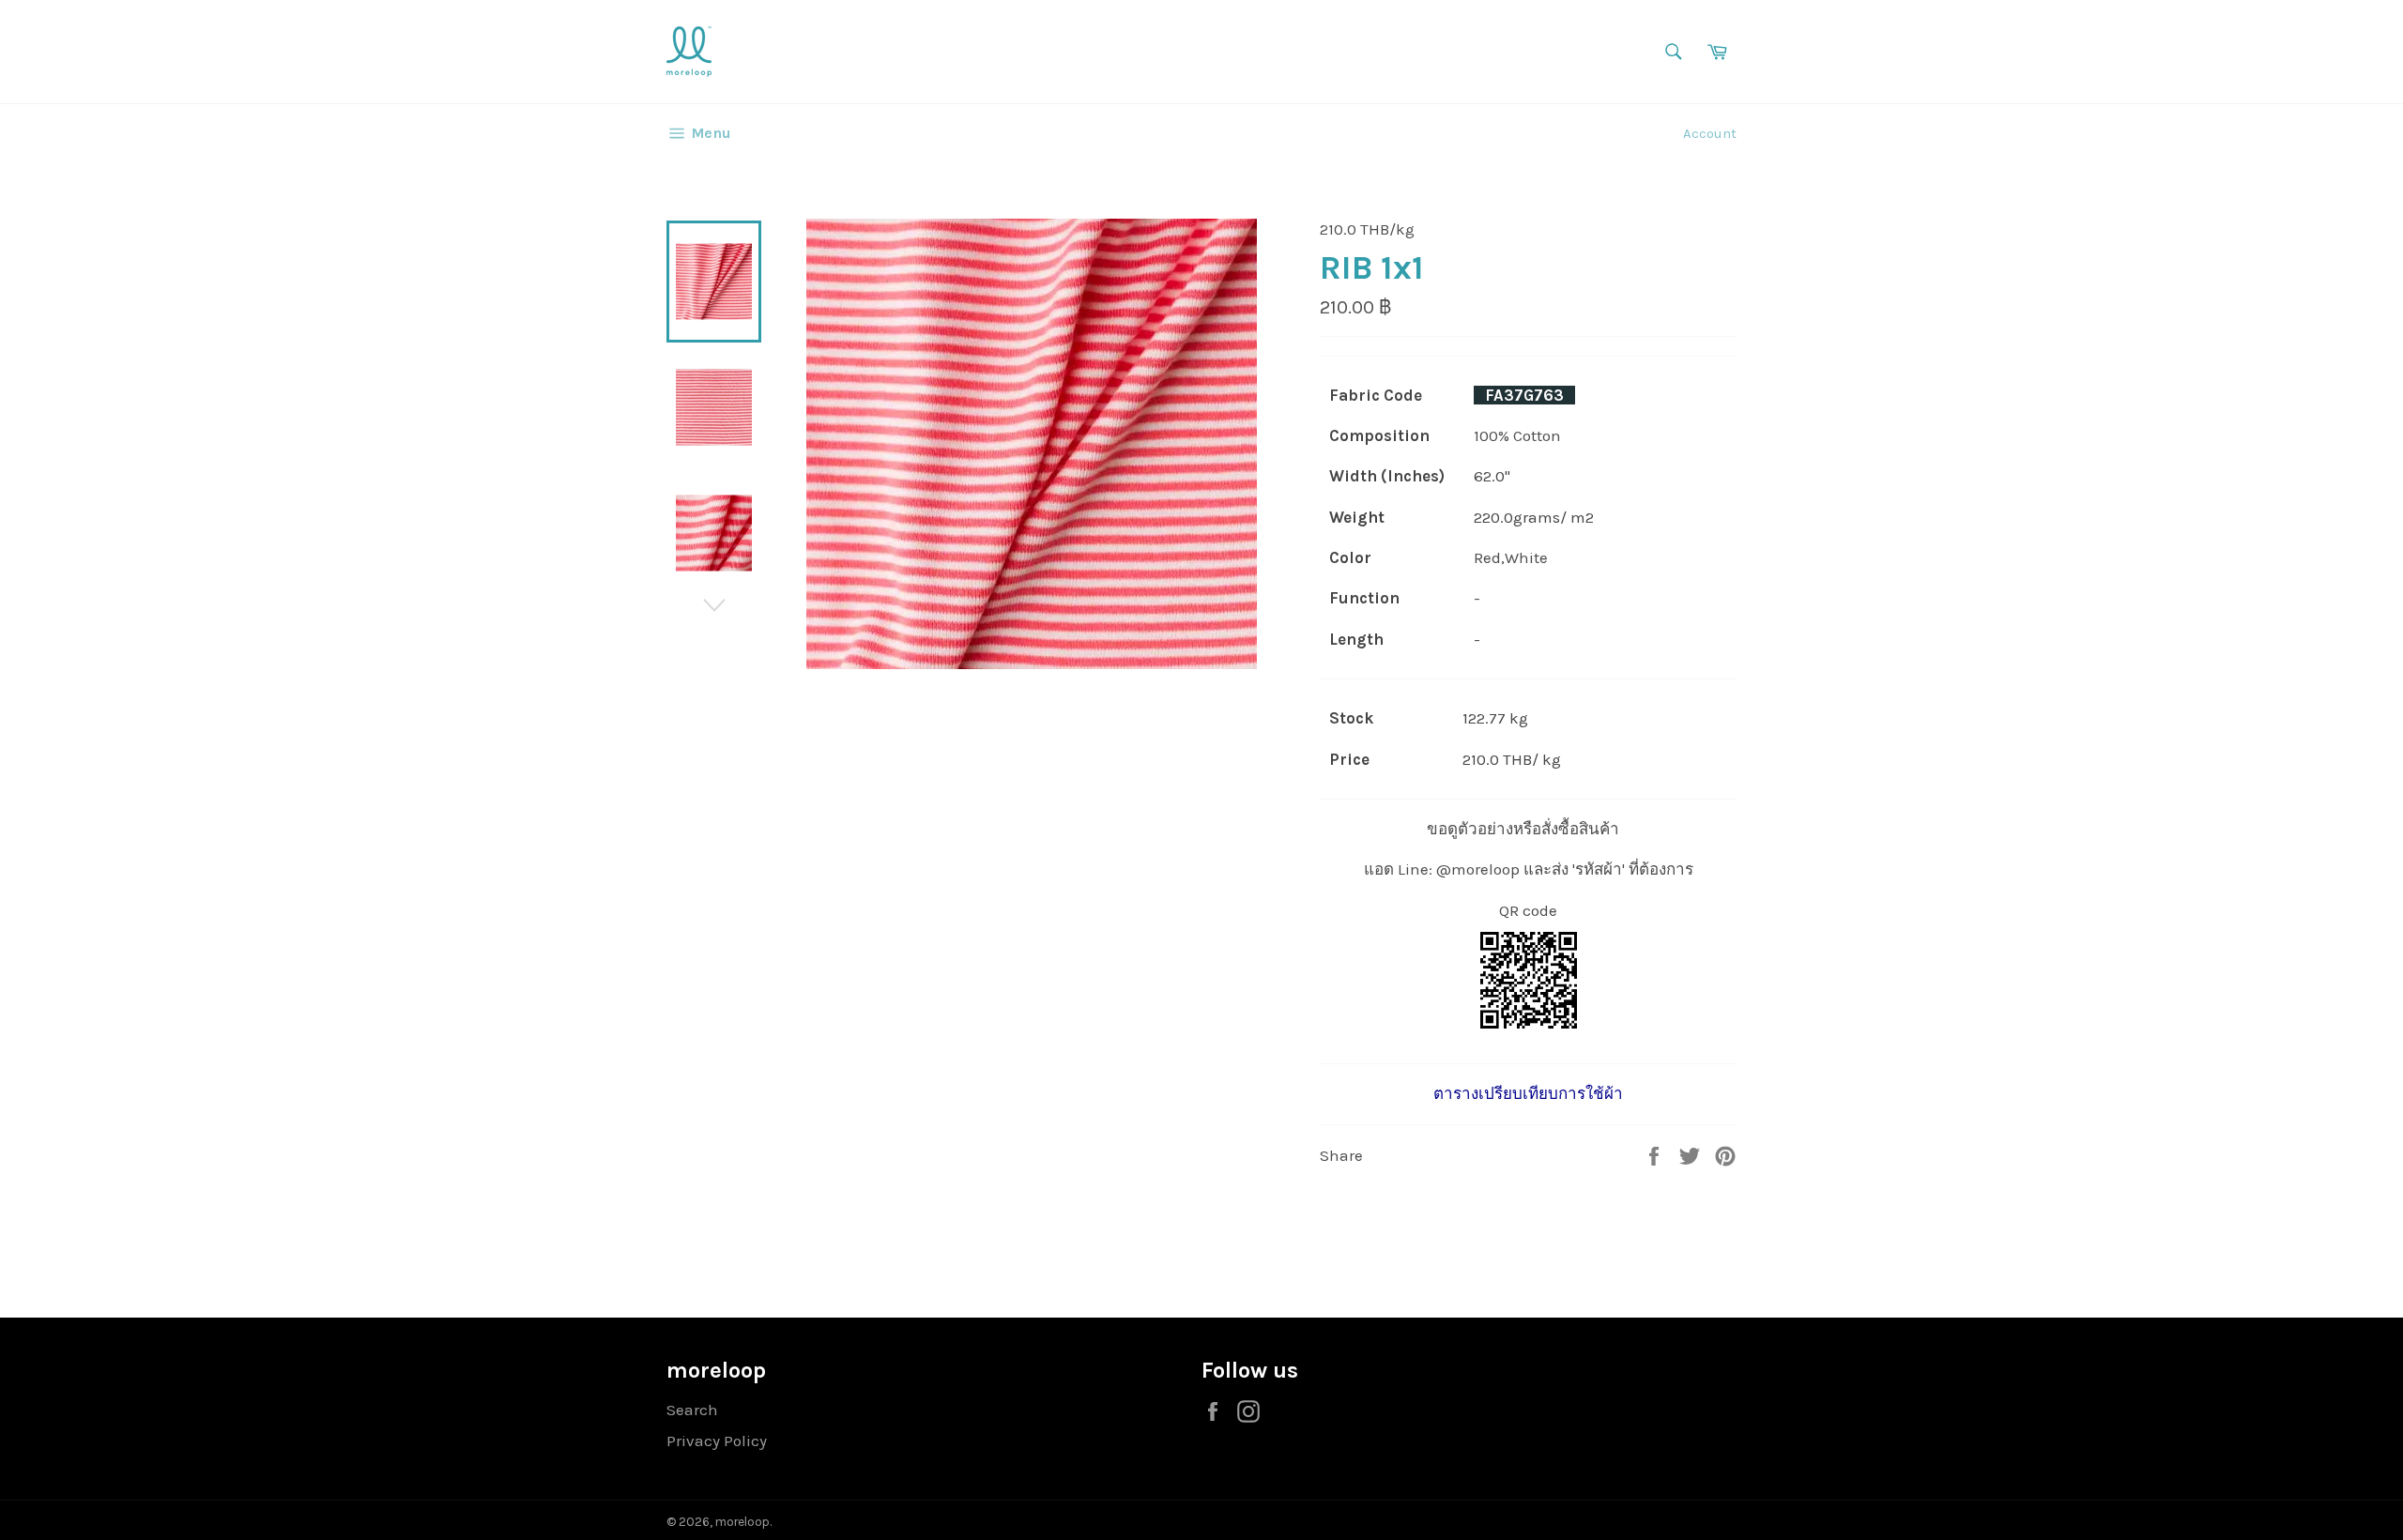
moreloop (742, 1522)
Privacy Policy (717, 1441)
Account (1710, 133)
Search (692, 1410)
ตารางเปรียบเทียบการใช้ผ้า (1528, 1093)
